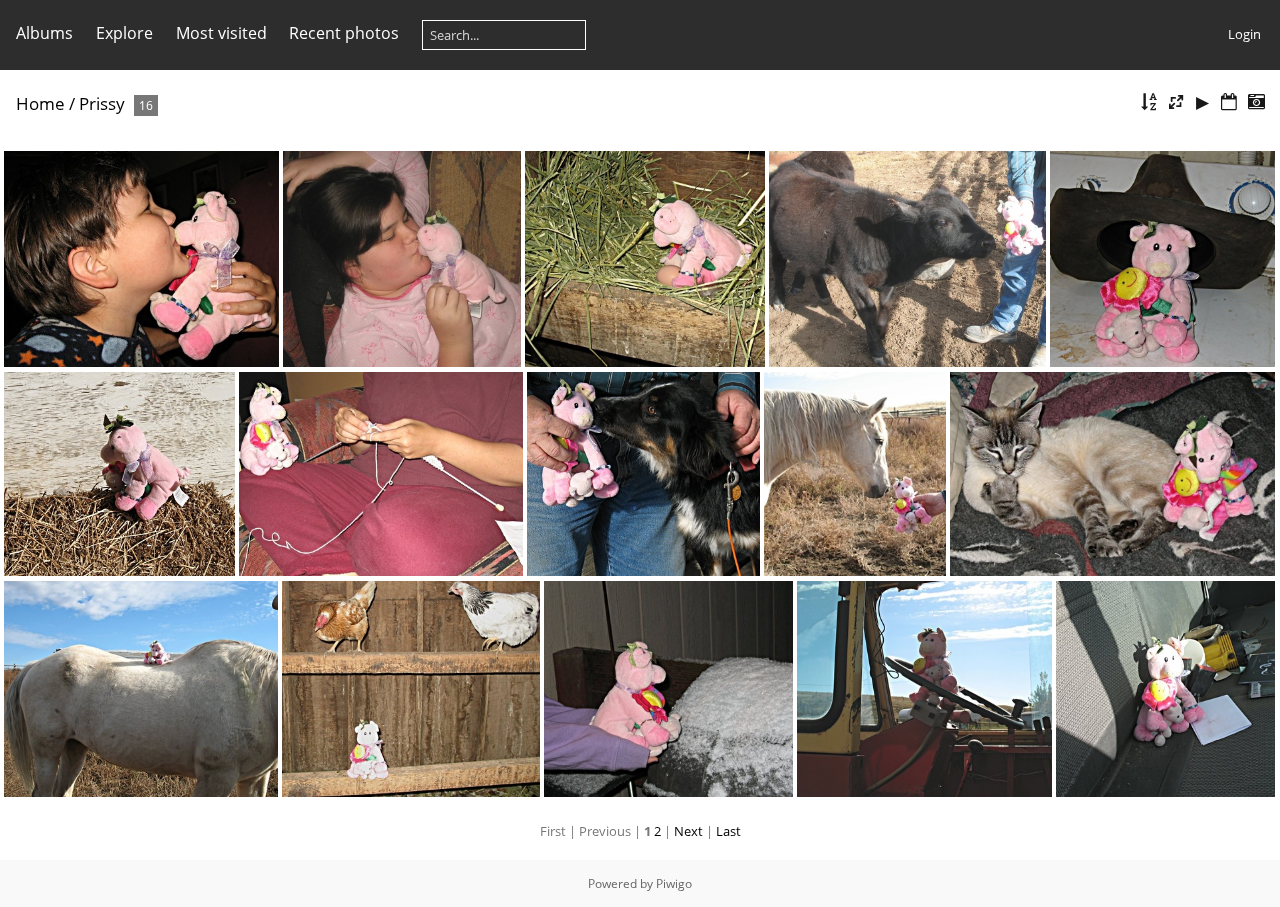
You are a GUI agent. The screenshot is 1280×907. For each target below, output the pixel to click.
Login (1244, 34)
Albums (44, 33)
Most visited (221, 33)
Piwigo (674, 883)
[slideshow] (1203, 102)
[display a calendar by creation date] (1256, 102)
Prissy (102, 103)
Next (688, 831)
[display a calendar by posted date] (1229, 102)
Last (728, 831)
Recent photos (344, 33)
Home (40, 103)
